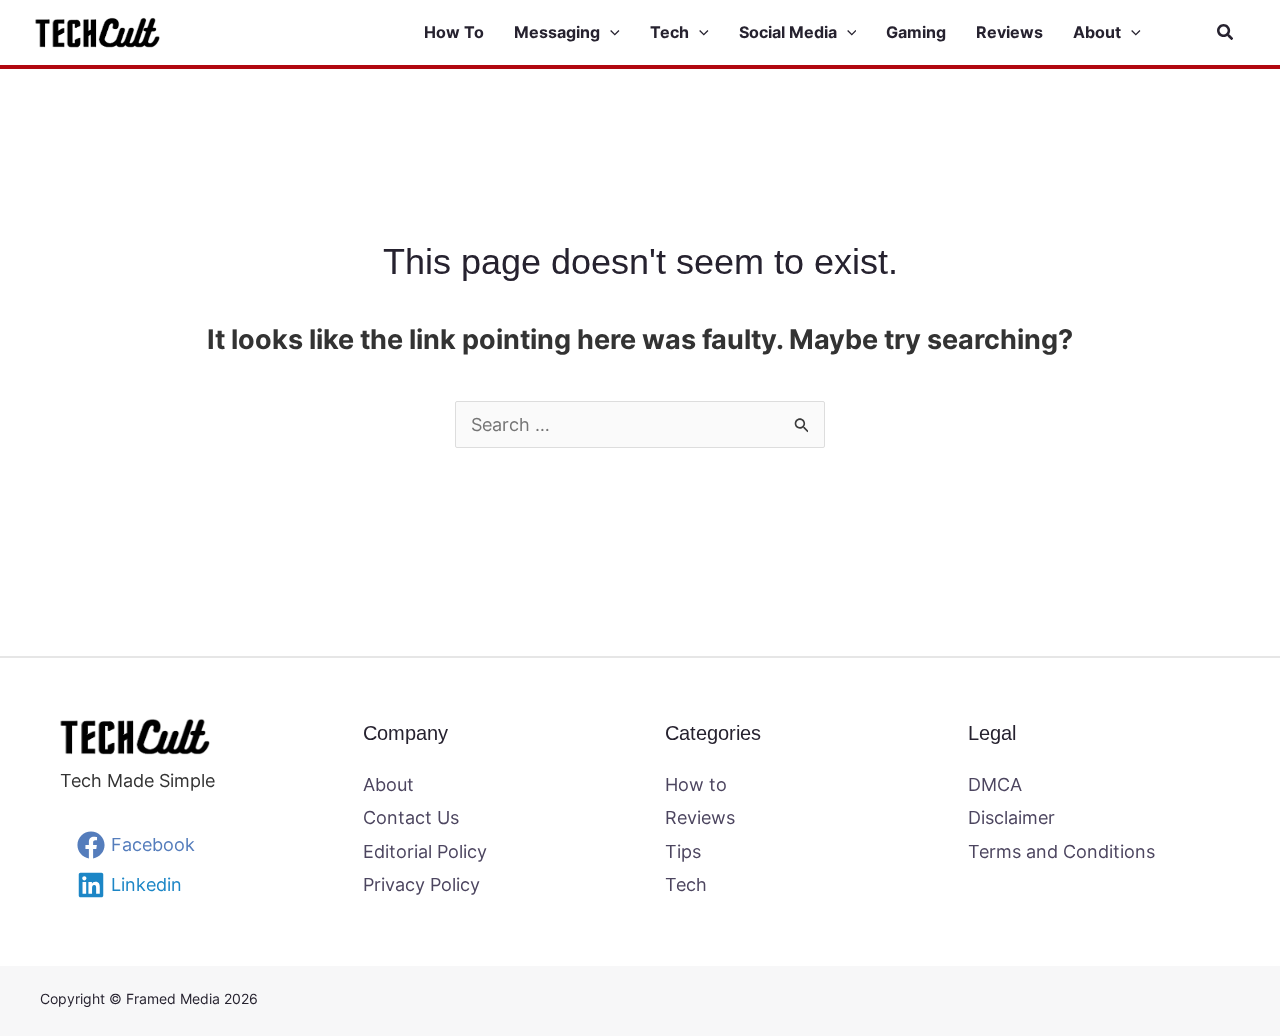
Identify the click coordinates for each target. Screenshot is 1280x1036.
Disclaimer (1011, 817)
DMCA (995, 784)
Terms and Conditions (1061, 851)
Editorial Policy (425, 851)
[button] (610, 33)
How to (696, 784)
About (388, 784)
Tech (686, 884)
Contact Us (411, 817)
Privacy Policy (421, 884)
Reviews (700, 817)
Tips (683, 851)
